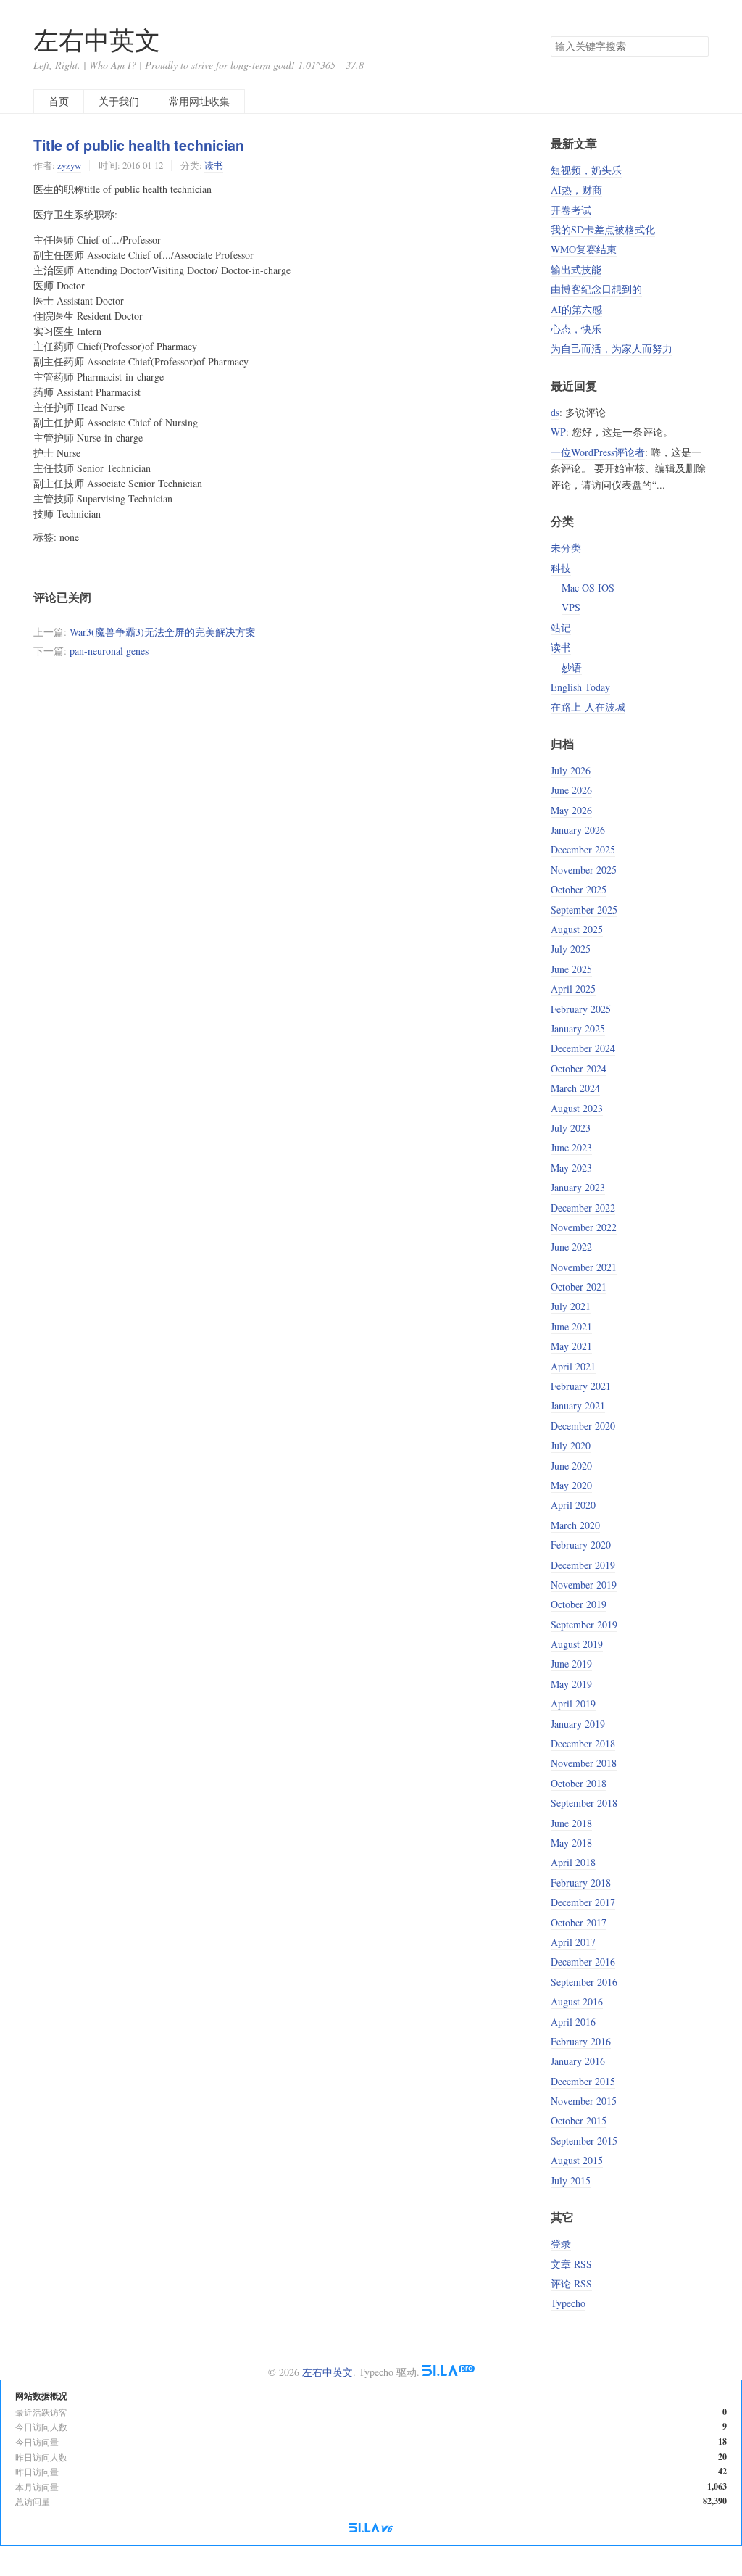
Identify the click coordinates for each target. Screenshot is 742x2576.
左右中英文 (97, 40)
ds (555, 412)
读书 (214, 165)
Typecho (568, 2303)
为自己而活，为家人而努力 (612, 348)
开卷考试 (571, 210)
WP (558, 432)
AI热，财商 (576, 190)
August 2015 (577, 2160)
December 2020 (583, 1426)
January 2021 (578, 1405)
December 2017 (583, 1902)
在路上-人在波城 (588, 707)
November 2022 (584, 1227)
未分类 (566, 548)
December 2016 (583, 1962)
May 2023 (571, 1168)
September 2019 (584, 1624)
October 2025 (579, 889)
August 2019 (577, 1644)
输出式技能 (576, 269)
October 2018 (579, 1783)
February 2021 (581, 1386)
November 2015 (584, 2101)
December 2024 (583, 1048)
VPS (571, 607)
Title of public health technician (139, 145)
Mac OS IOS (588, 588)
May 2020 (571, 1485)
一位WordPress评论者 (598, 452)
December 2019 (583, 1565)
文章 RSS (571, 2264)
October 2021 (579, 1287)
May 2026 (571, 810)
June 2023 (571, 1147)
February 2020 (581, 1545)
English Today (580, 687)
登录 (561, 2244)
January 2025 (578, 1028)
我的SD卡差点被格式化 (603, 229)
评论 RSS (571, 2283)
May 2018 (571, 1843)
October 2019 (579, 1604)
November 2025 (584, 870)
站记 (561, 628)
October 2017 (579, 1922)
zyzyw (69, 165)
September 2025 (584, 910)
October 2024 (579, 1068)
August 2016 (577, 2001)
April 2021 (573, 1366)
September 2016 (584, 1982)
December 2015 (583, 2081)
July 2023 (571, 1128)
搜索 (697, 46)
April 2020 (573, 1505)
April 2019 (573, 1703)
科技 (561, 568)
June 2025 (571, 969)
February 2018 (581, 1883)
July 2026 (571, 770)
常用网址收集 (199, 101)
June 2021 (571, 1326)
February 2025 (581, 1009)
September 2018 (584, 1803)
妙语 (572, 667)
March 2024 (575, 1088)
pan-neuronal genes (109, 651)
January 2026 (578, 830)
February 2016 (581, 2041)
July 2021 (571, 1306)
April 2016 (573, 2022)
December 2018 (583, 1743)
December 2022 (583, 1208)
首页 (59, 101)
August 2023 (577, 1108)
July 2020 (571, 1445)
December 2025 (583, 849)
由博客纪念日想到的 (596, 289)
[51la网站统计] (449, 2372)
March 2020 (575, 1525)
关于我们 (119, 101)
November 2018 (584, 1763)
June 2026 (571, 790)
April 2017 (573, 1942)
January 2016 (578, 2061)
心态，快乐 (576, 329)
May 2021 (571, 1346)
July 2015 (571, 2181)
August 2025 (577, 929)
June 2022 (571, 1247)
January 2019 (578, 1724)
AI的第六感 (576, 309)
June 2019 (571, 1664)
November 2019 (584, 1585)
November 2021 (584, 1267)
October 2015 (579, 2120)
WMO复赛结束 (584, 249)
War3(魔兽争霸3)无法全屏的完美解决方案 (163, 632)
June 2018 (571, 1823)
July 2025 (571, 949)
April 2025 (573, 989)
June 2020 (571, 1466)
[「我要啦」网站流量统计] (371, 2529)
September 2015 (584, 2141)
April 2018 (573, 1862)
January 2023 (578, 1187)
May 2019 (571, 1684)
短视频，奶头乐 (586, 170)
